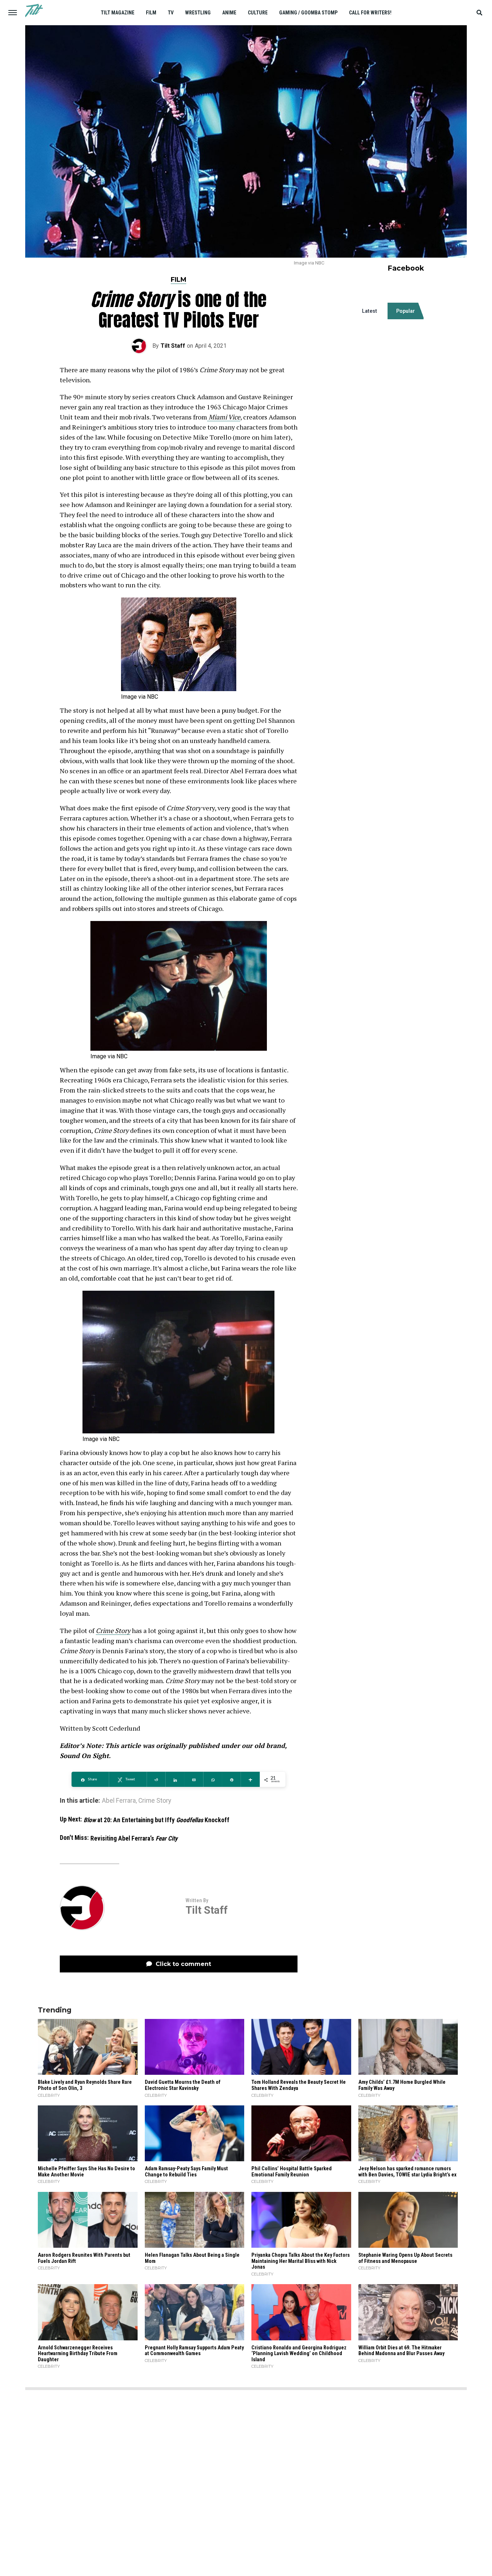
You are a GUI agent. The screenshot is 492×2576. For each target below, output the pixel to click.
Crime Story (113, 1630)
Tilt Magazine (118, 13)
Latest (370, 311)
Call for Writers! (370, 13)
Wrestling (198, 13)
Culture (258, 13)
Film (151, 13)
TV (171, 13)
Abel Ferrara (119, 1801)
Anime (229, 13)
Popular (406, 311)
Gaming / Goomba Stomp (308, 13)
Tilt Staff (173, 346)
